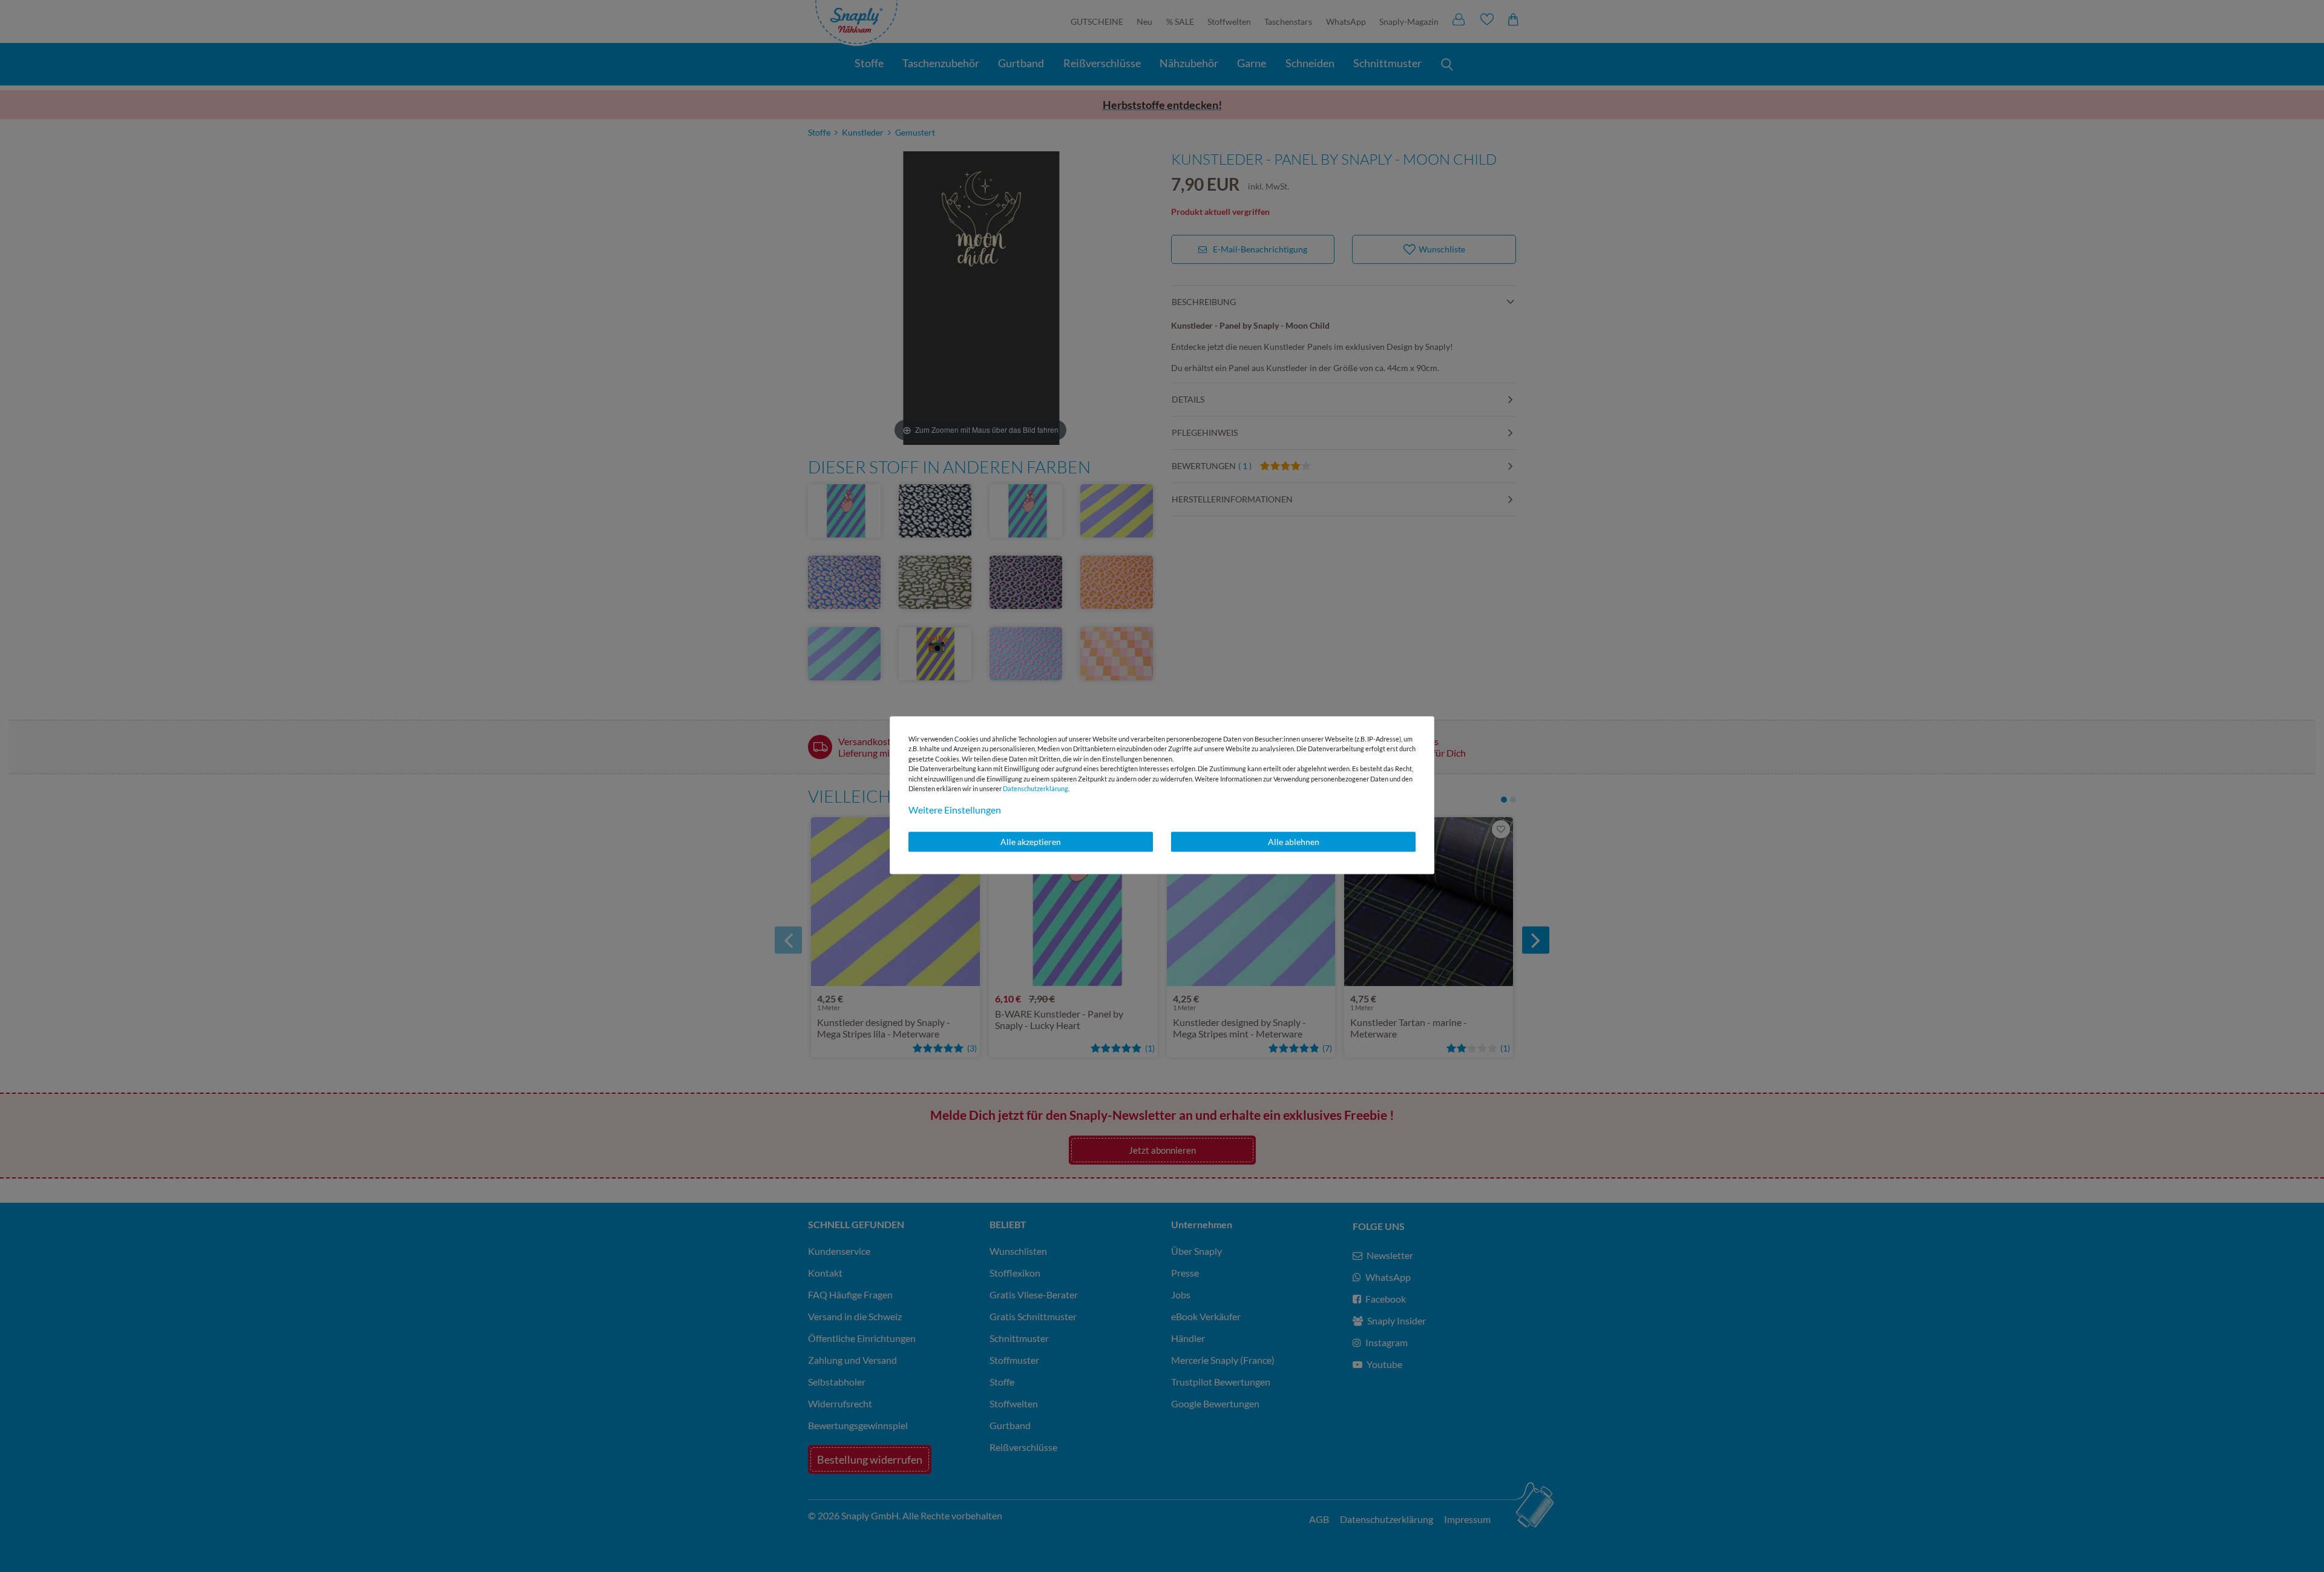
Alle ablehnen (1294, 842)
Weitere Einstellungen (955, 810)
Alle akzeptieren (1031, 842)
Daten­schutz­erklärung (1036, 788)
